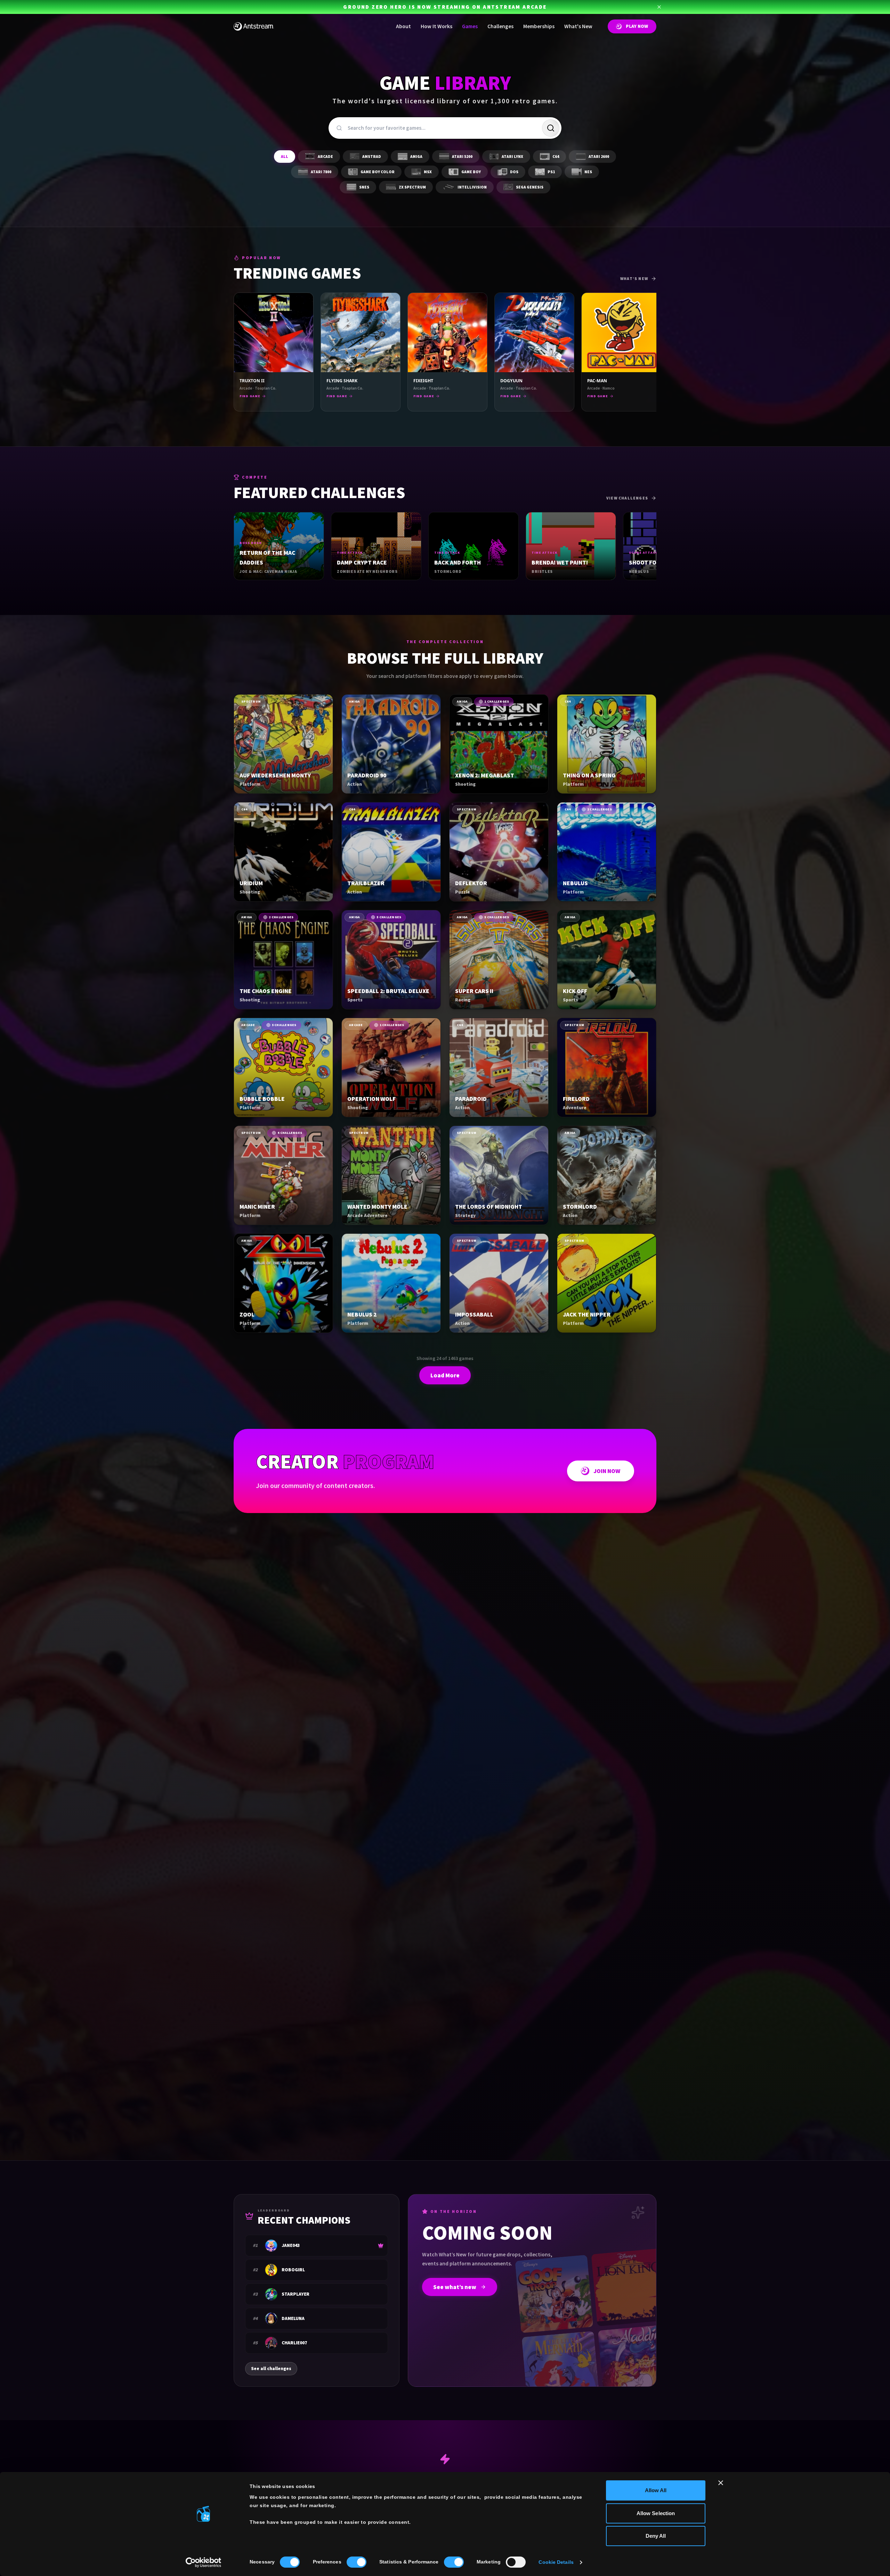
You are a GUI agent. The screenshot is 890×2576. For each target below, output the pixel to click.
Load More (445, 1375)
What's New (578, 26)
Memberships (539, 26)
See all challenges (271, 2369)
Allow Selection (656, 2513)
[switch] (357, 2562)
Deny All (656, 2536)
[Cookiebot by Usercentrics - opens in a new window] (204, 2562)
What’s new (634, 279)
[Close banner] (721, 2483)
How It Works (436, 26)
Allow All (656, 2490)
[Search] (551, 128)
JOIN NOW (607, 1471)
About (403, 26)
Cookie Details (556, 2562)
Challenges (500, 26)
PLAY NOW (637, 26)
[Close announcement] (659, 7)
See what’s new (455, 2287)
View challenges (627, 498)
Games (470, 26)
